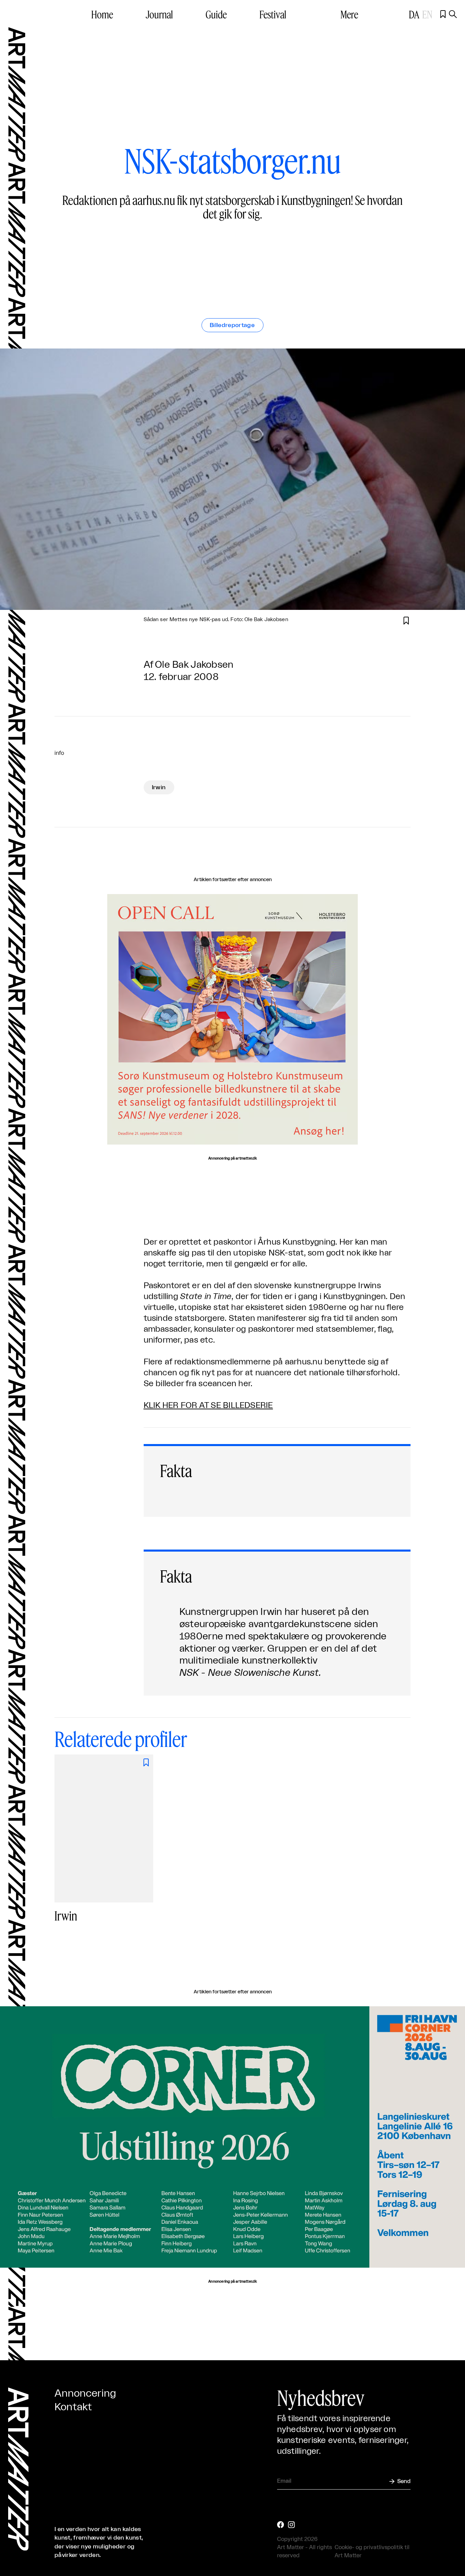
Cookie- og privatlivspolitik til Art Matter (372, 2551)
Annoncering (85, 2394)
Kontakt (73, 2407)
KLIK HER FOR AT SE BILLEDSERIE (208, 1406)
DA (414, 14)
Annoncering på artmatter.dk (232, 1159)
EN (427, 14)
